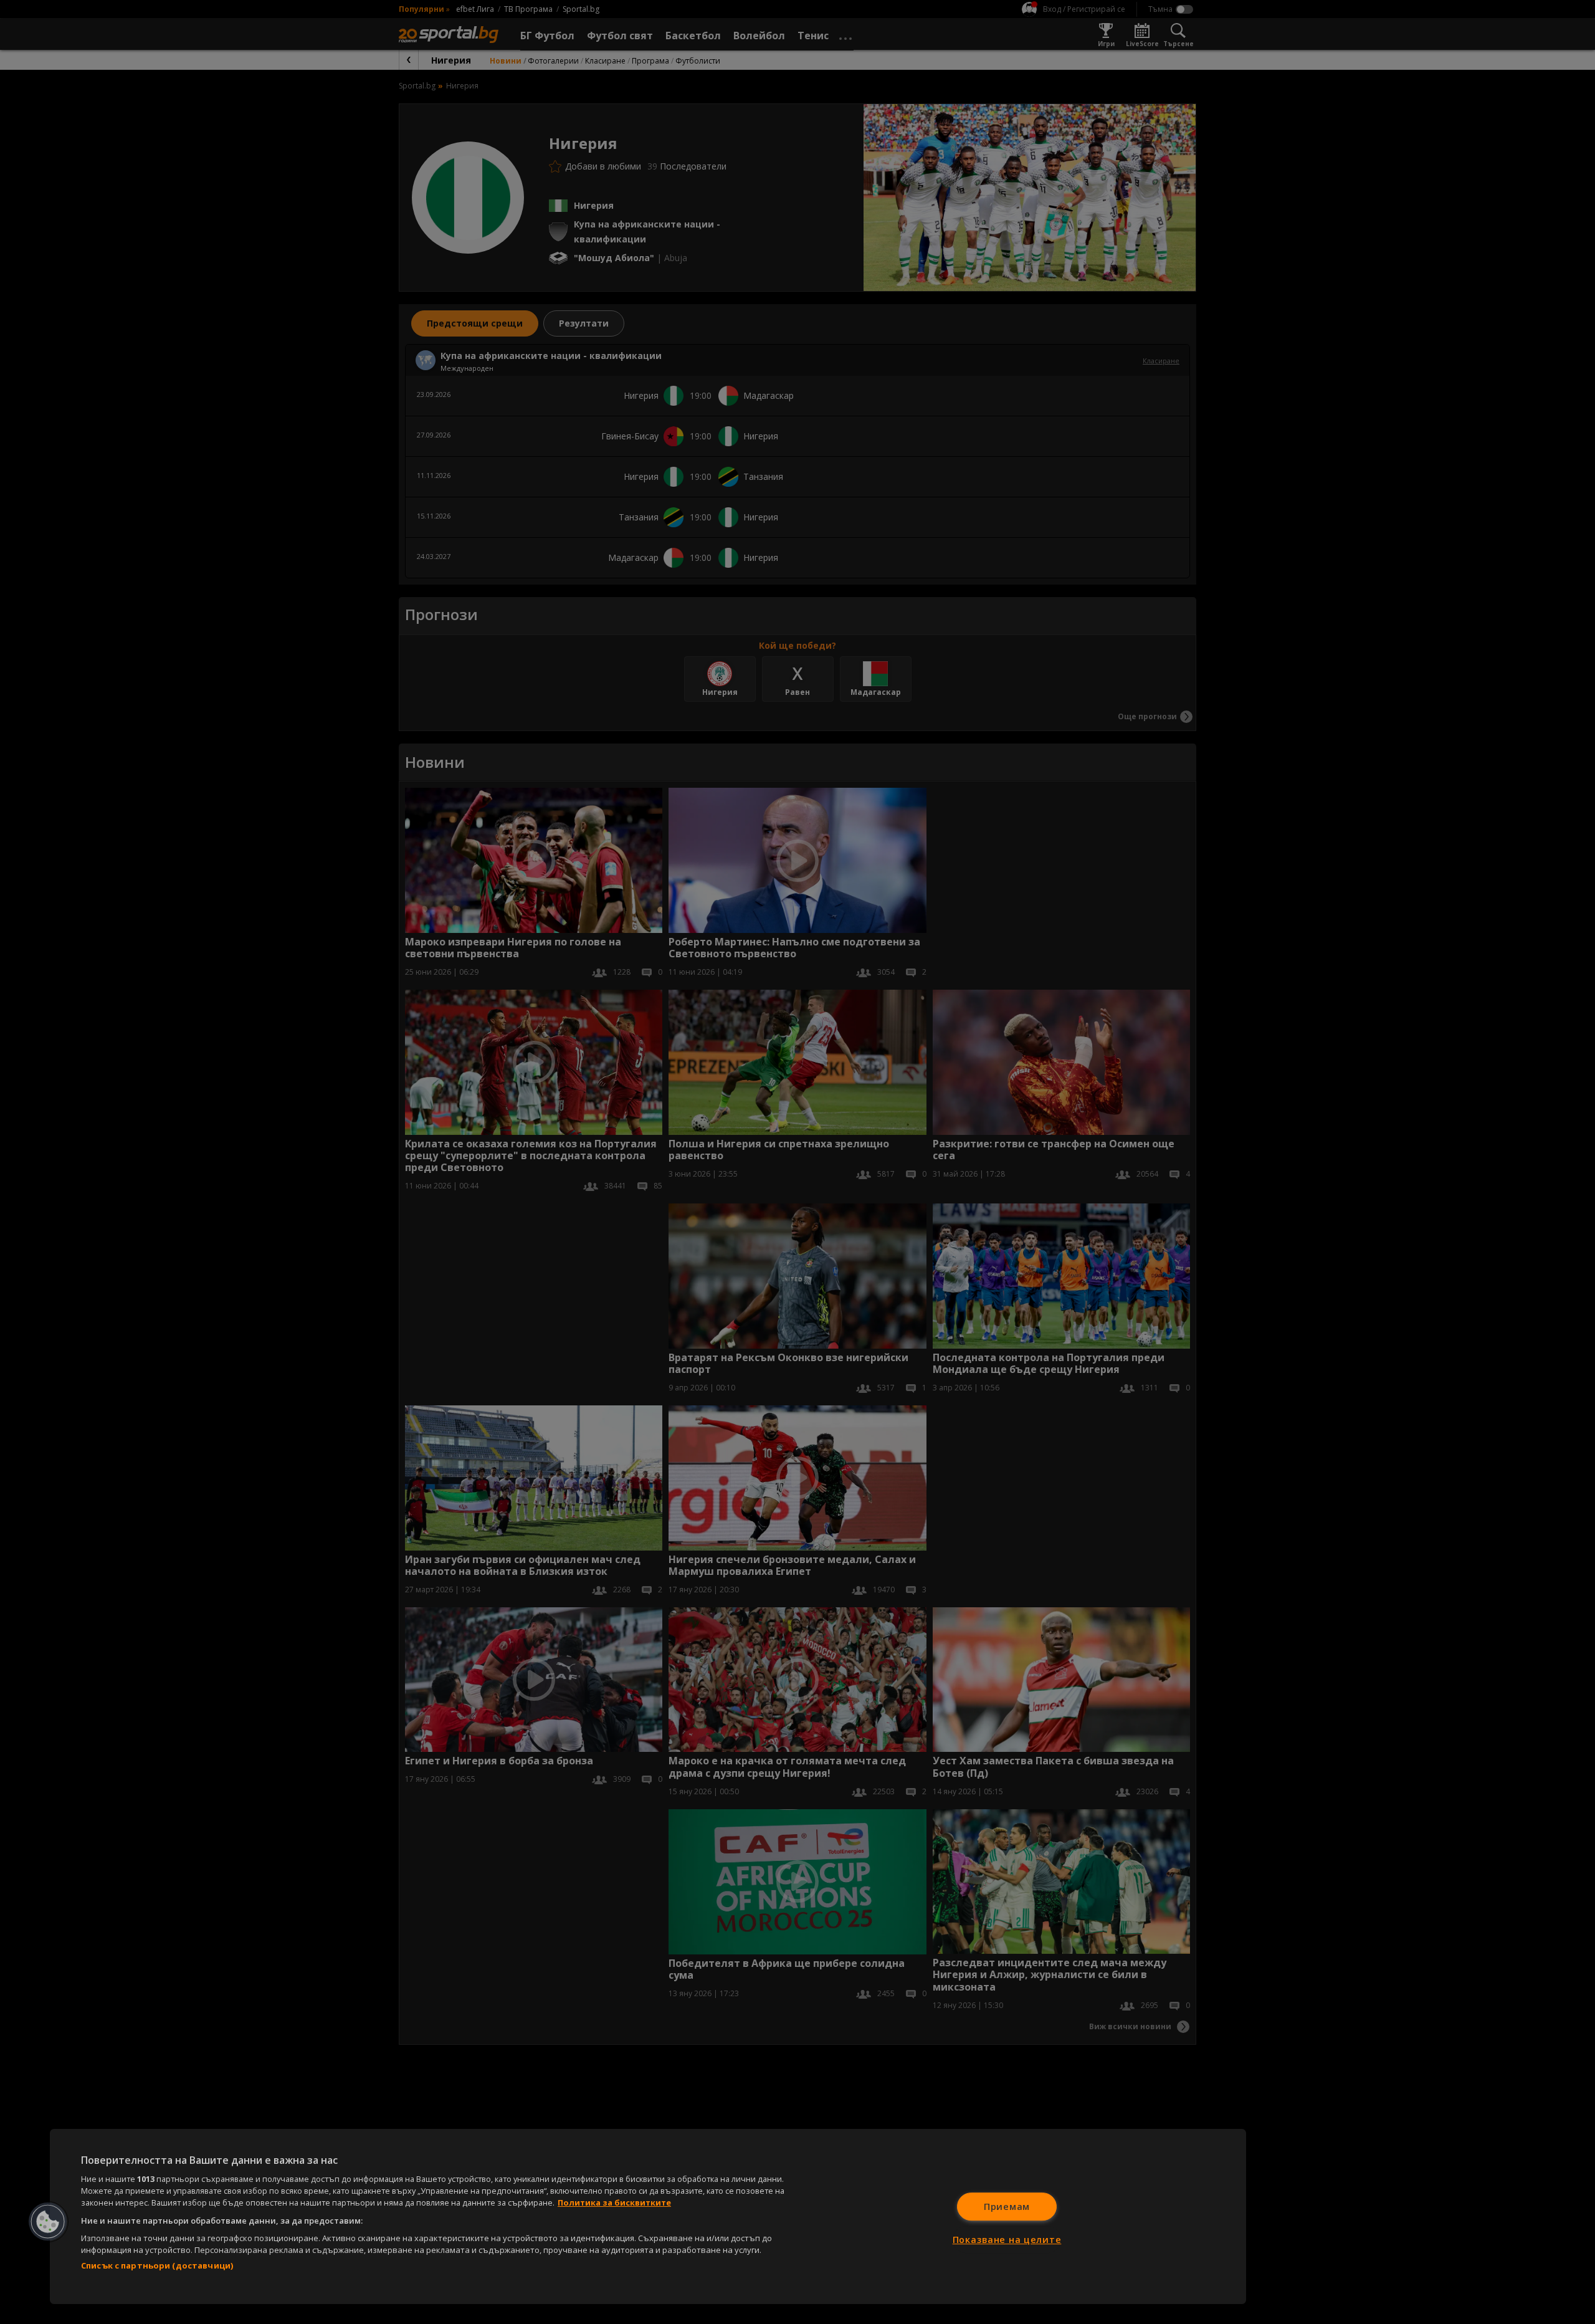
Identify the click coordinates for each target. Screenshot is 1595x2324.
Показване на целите (1007, 2240)
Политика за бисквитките (614, 2202)
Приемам (1007, 2207)
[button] (48, 2222)
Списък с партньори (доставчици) (157, 2265)
